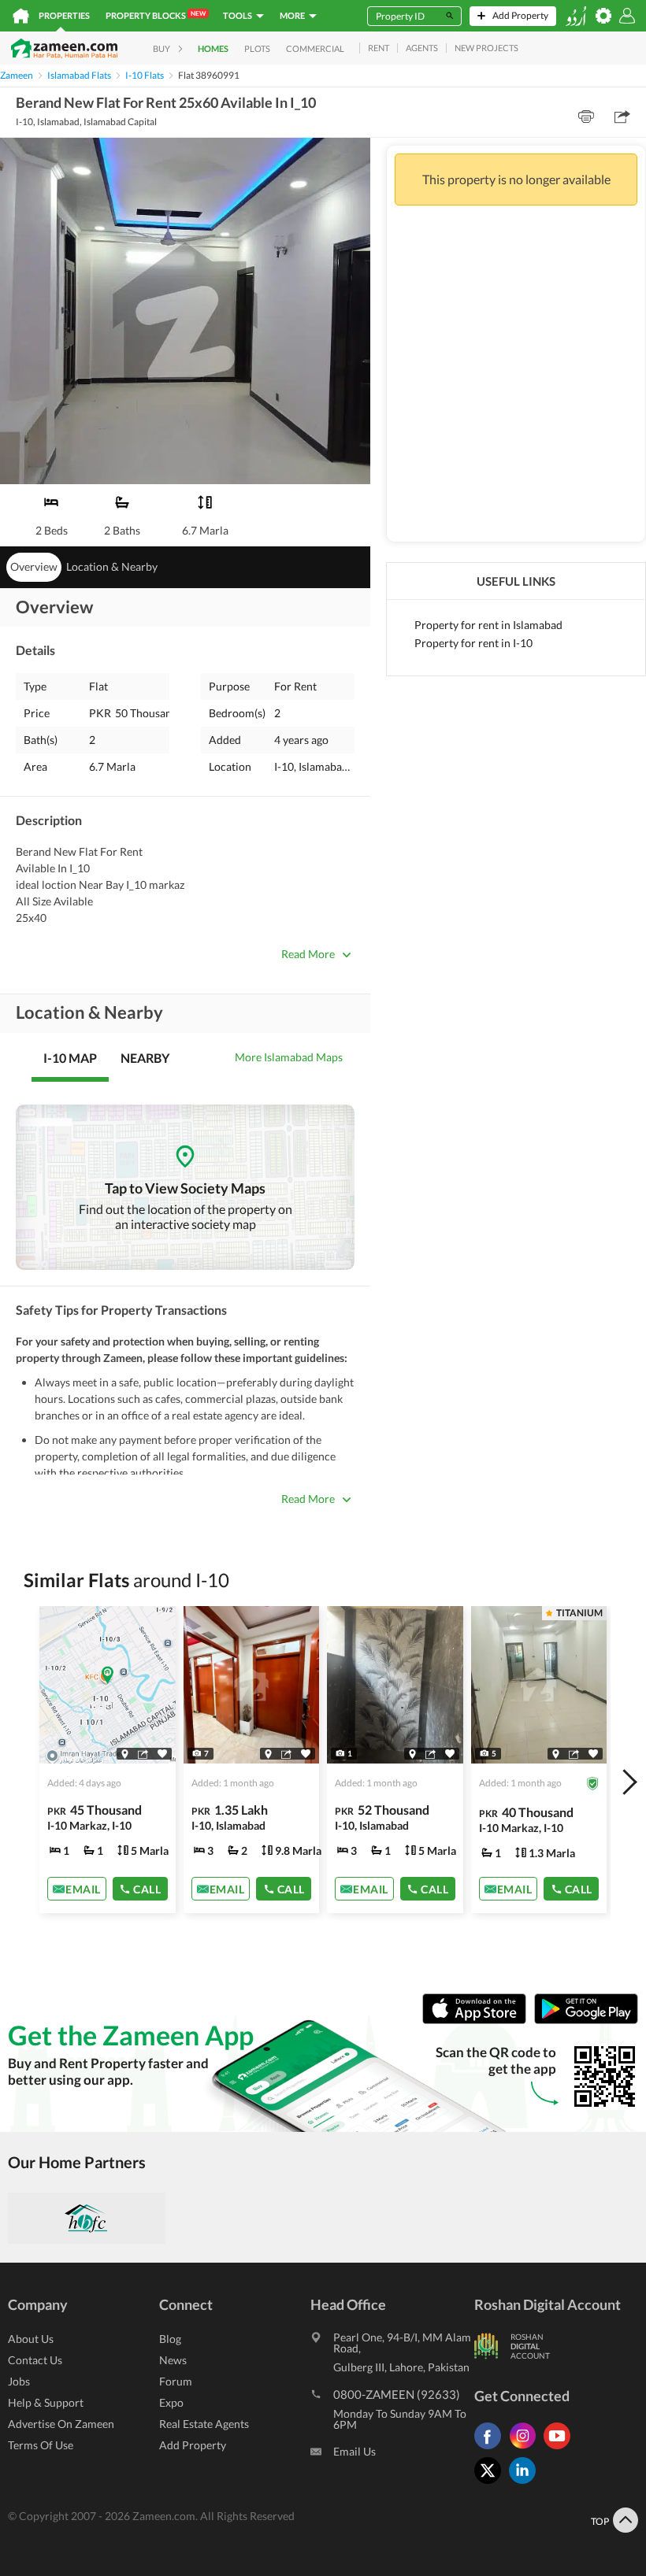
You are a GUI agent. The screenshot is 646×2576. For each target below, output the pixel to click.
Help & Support (46, 2402)
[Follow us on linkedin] (526, 2483)
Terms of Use (41, 2445)
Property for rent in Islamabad (488, 625)
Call (147, 1888)
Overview (34, 566)
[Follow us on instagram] (526, 2449)
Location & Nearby (112, 566)
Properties (64, 15)
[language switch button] (576, 16)
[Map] (125, 1753)
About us (31, 2339)
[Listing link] (108, 1760)
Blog (170, 2339)
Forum (176, 2381)
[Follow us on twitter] (492, 2483)
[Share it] (143, 1753)
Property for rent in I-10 (473, 643)
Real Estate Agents (204, 2424)
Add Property (193, 2445)
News (173, 2360)
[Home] (21, 16)
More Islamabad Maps (289, 1057)
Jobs (19, 2381)
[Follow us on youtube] (561, 2449)
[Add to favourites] (162, 1754)
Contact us (35, 2360)
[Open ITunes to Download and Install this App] (478, 2020)
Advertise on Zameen (61, 2424)
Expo (171, 2402)
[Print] (586, 117)
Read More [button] (308, 954)
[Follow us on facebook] (492, 2449)
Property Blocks (156, 15)
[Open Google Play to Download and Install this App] (586, 2020)
